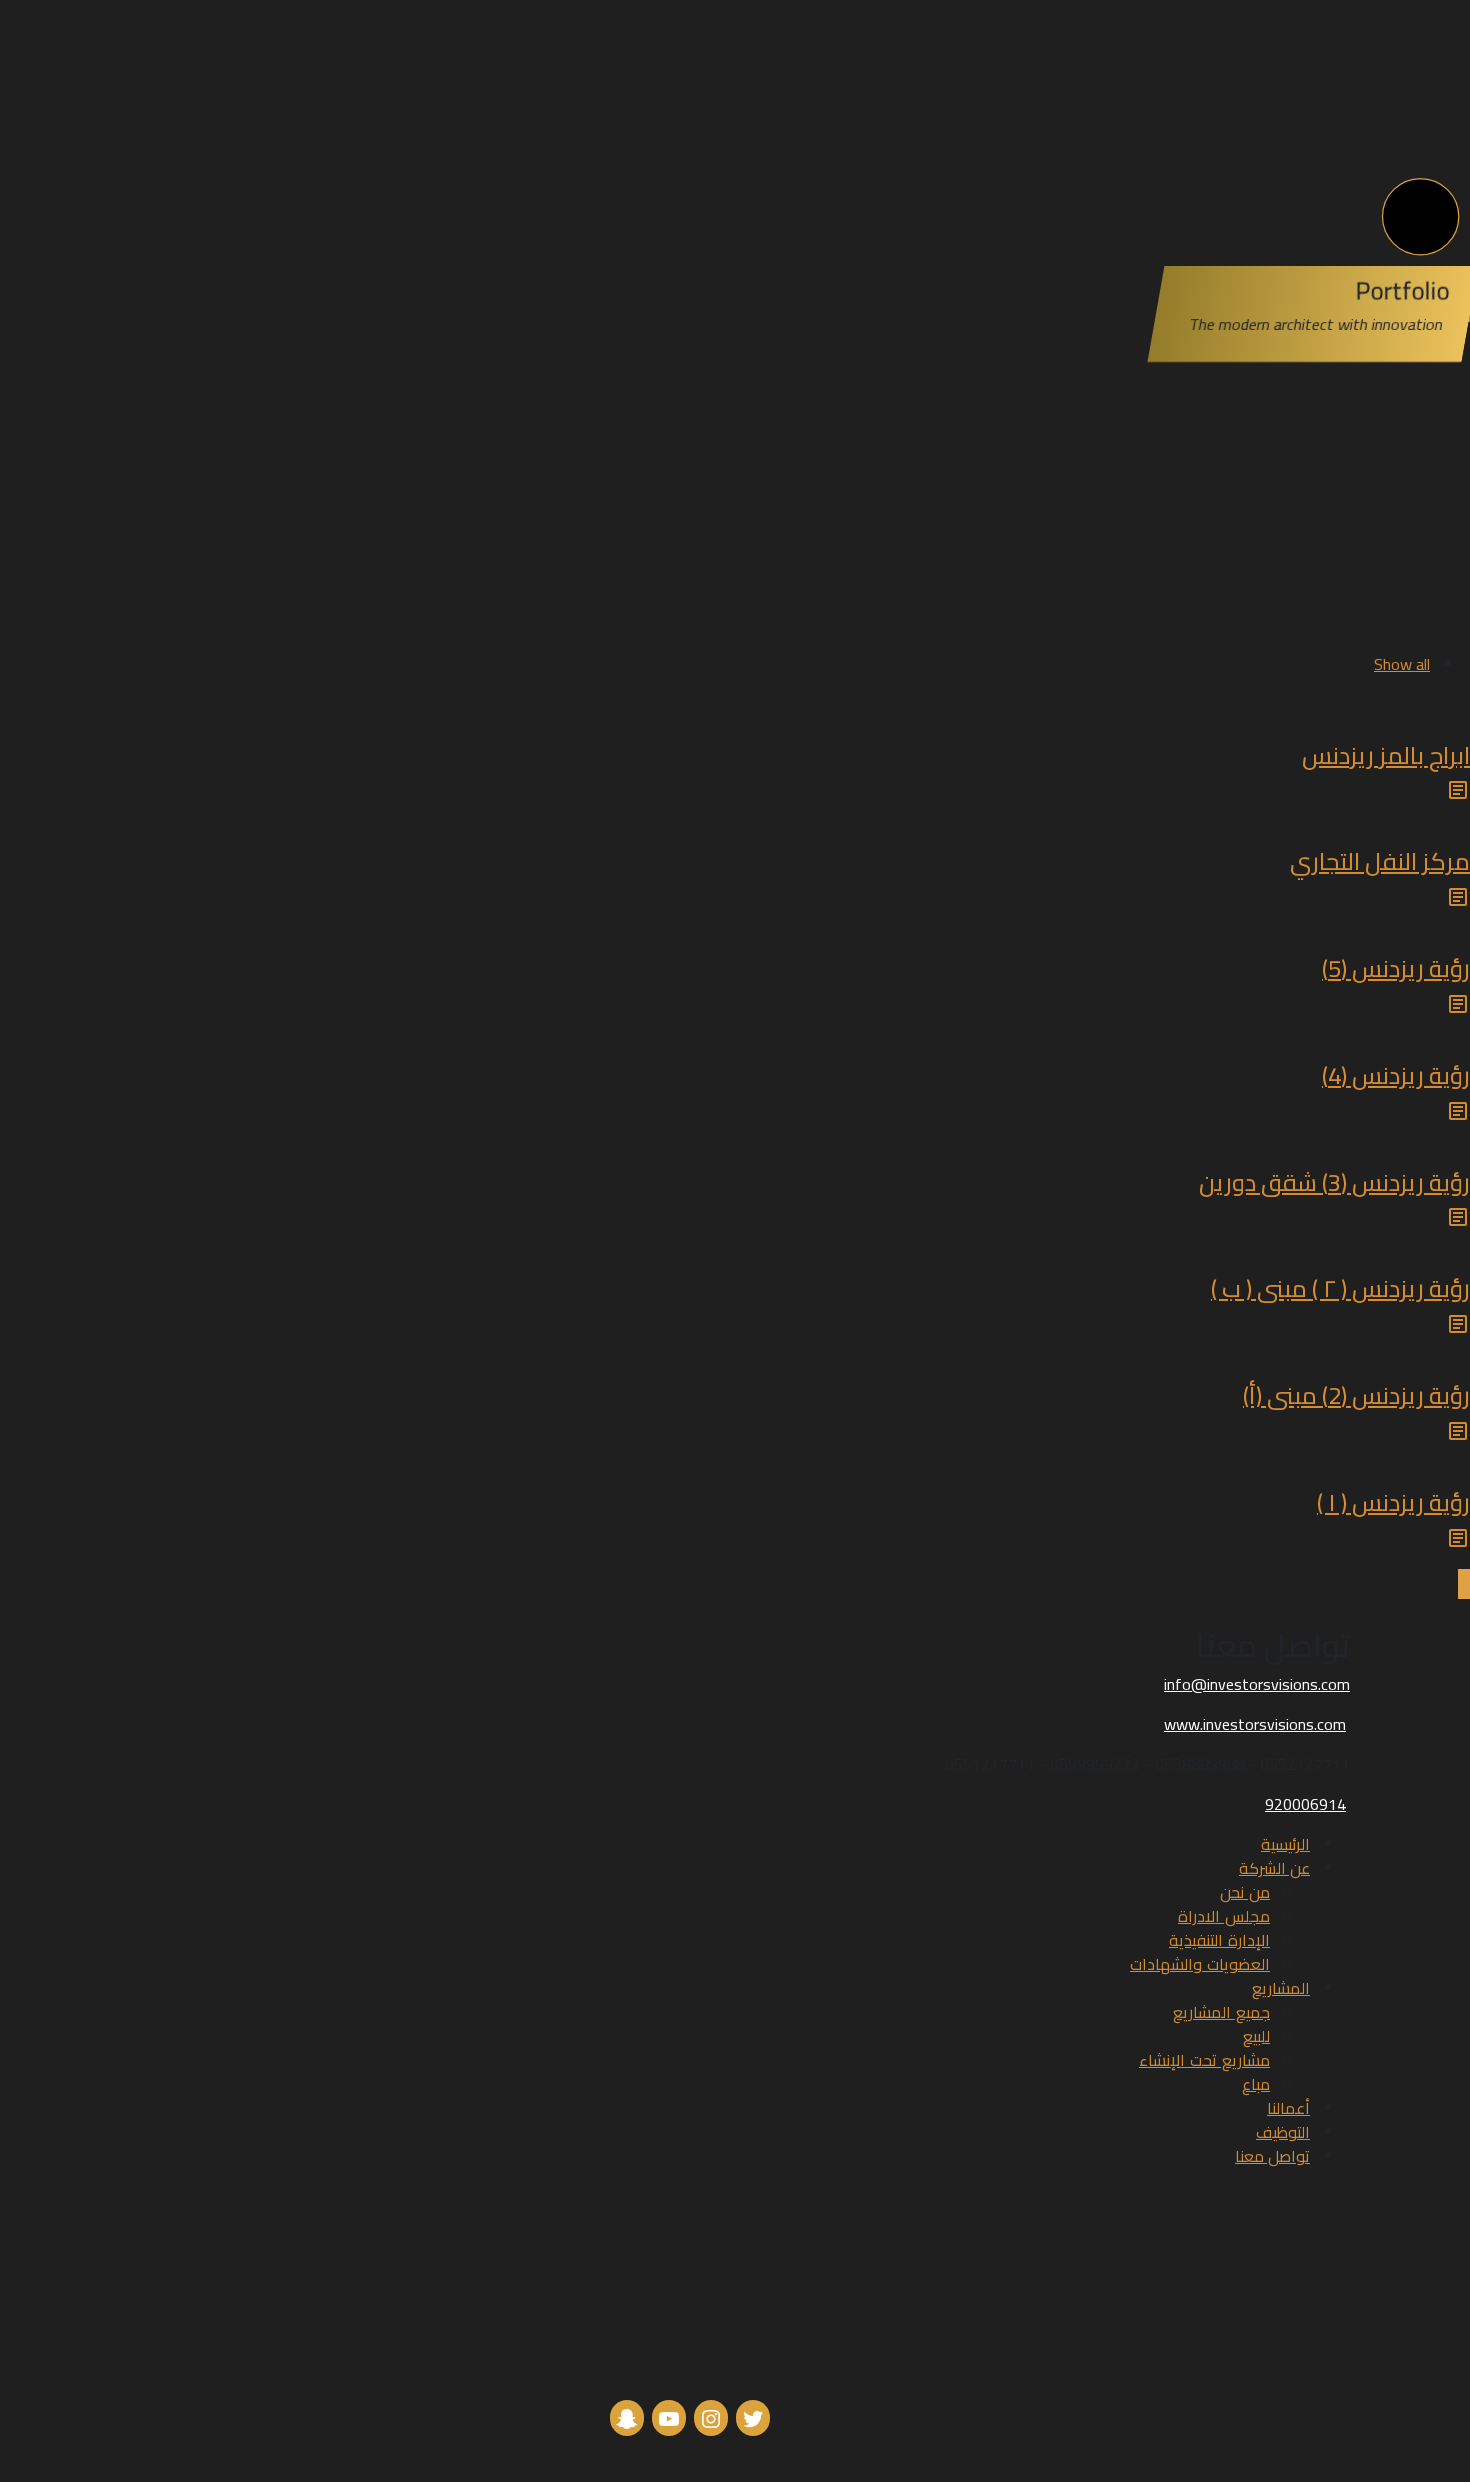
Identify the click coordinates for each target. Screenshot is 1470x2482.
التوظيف (1283, 2132)
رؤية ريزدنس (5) (1396, 968)
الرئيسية (1285, 1844)
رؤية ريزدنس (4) (1396, 1075)
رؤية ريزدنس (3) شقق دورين (1334, 1182)
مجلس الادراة (1224, 1916)
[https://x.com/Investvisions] (753, 2417)
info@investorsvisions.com (1257, 1684)
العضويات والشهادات (1200, 1964)
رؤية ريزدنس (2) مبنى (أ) (1356, 1395)
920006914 (1305, 1804)
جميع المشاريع (1221, 2012)
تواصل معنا (1272, 2156)
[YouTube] (669, 2417)
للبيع (1256, 2036)
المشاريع (1281, 1988)
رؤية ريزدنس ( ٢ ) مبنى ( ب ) (1340, 1288)
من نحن (1245, 1892)
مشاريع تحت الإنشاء (1204, 2060)
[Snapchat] (627, 2417)
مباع (1256, 2084)
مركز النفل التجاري (1380, 861)
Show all (1402, 664)
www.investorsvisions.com (1255, 1724)
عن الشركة (1274, 1868)
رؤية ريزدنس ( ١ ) (1393, 1502)
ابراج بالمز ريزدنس (1386, 755)
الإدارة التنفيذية (1219, 1940)
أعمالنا (1288, 2108)
